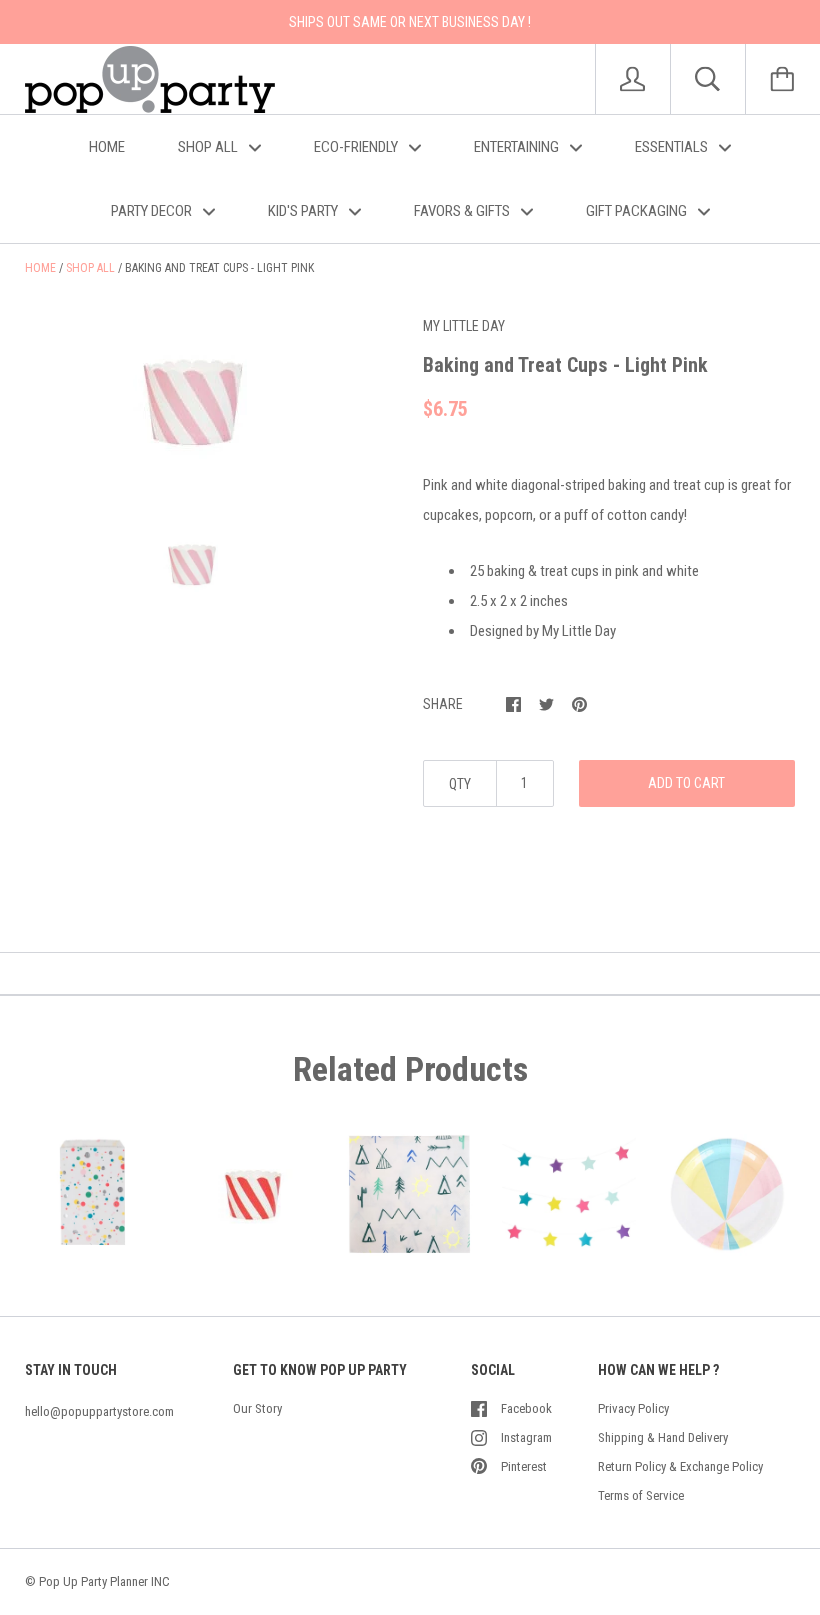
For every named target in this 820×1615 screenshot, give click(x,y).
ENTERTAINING (518, 147)
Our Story (257, 1408)
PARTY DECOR (153, 211)
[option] (191, 404)
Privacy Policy (633, 1408)
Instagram (526, 1437)
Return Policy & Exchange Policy (680, 1466)
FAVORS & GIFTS (463, 211)
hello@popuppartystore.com (99, 1411)
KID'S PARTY (304, 211)
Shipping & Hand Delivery (663, 1437)
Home (40, 268)
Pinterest (524, 1466)
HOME (107, 147)
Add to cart (686, 783)
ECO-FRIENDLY (357, 147)
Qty (460, 784)
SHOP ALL (209, 147)
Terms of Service (641, 1495)
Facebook (526, 1408)
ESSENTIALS (673, 147)
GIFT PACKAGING (638, 211)
